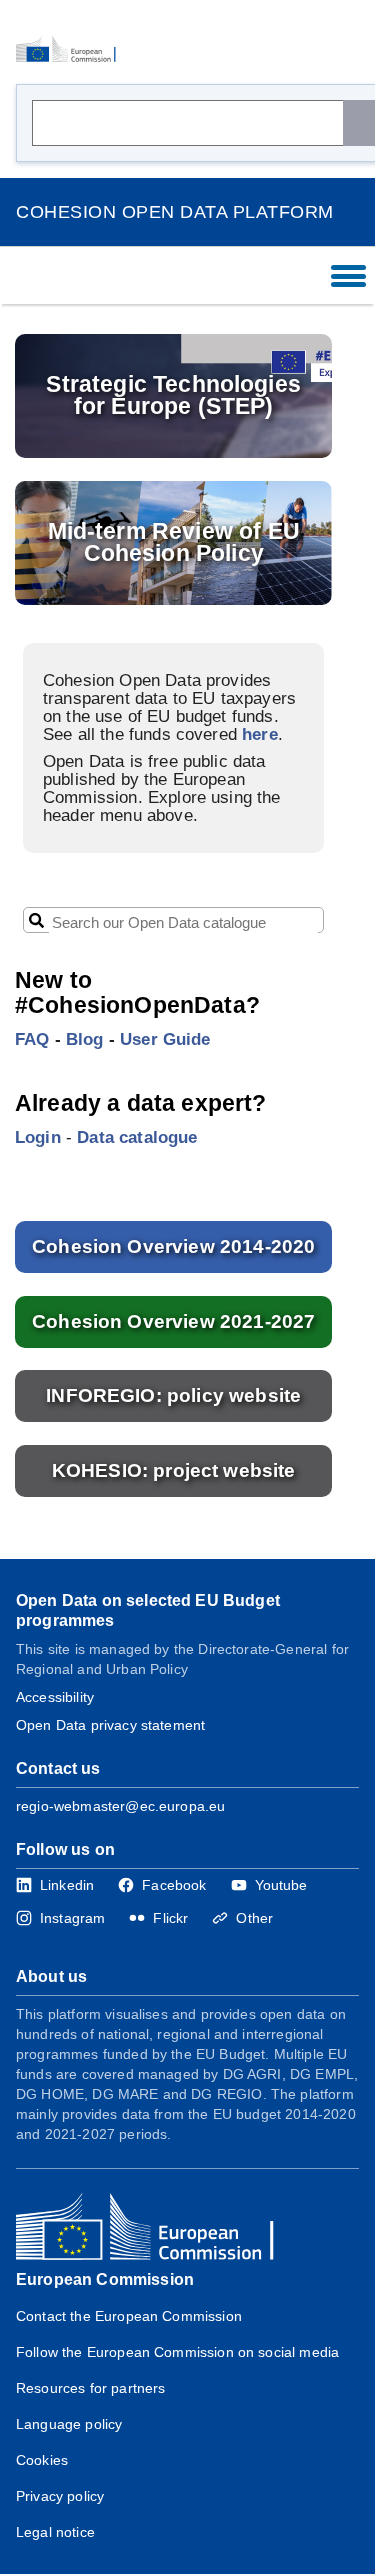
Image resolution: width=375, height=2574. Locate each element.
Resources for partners (90, 2388)
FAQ (32, 1039)
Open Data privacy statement (110, 1725)
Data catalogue (137, 1137)
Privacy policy (60, 2496)
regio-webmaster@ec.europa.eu (120, 1806)
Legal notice (55, 2532)
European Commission (105, 2279)
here (260, 734)
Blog (85, 1039)
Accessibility (55, 1697)
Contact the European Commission (129, 2316)
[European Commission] (72, 50)
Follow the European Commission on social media (177, 2352)
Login (38, 1137)
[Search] (359, 123)
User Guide (165, 1039)
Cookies (42, 2460)
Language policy (69, 2424)
